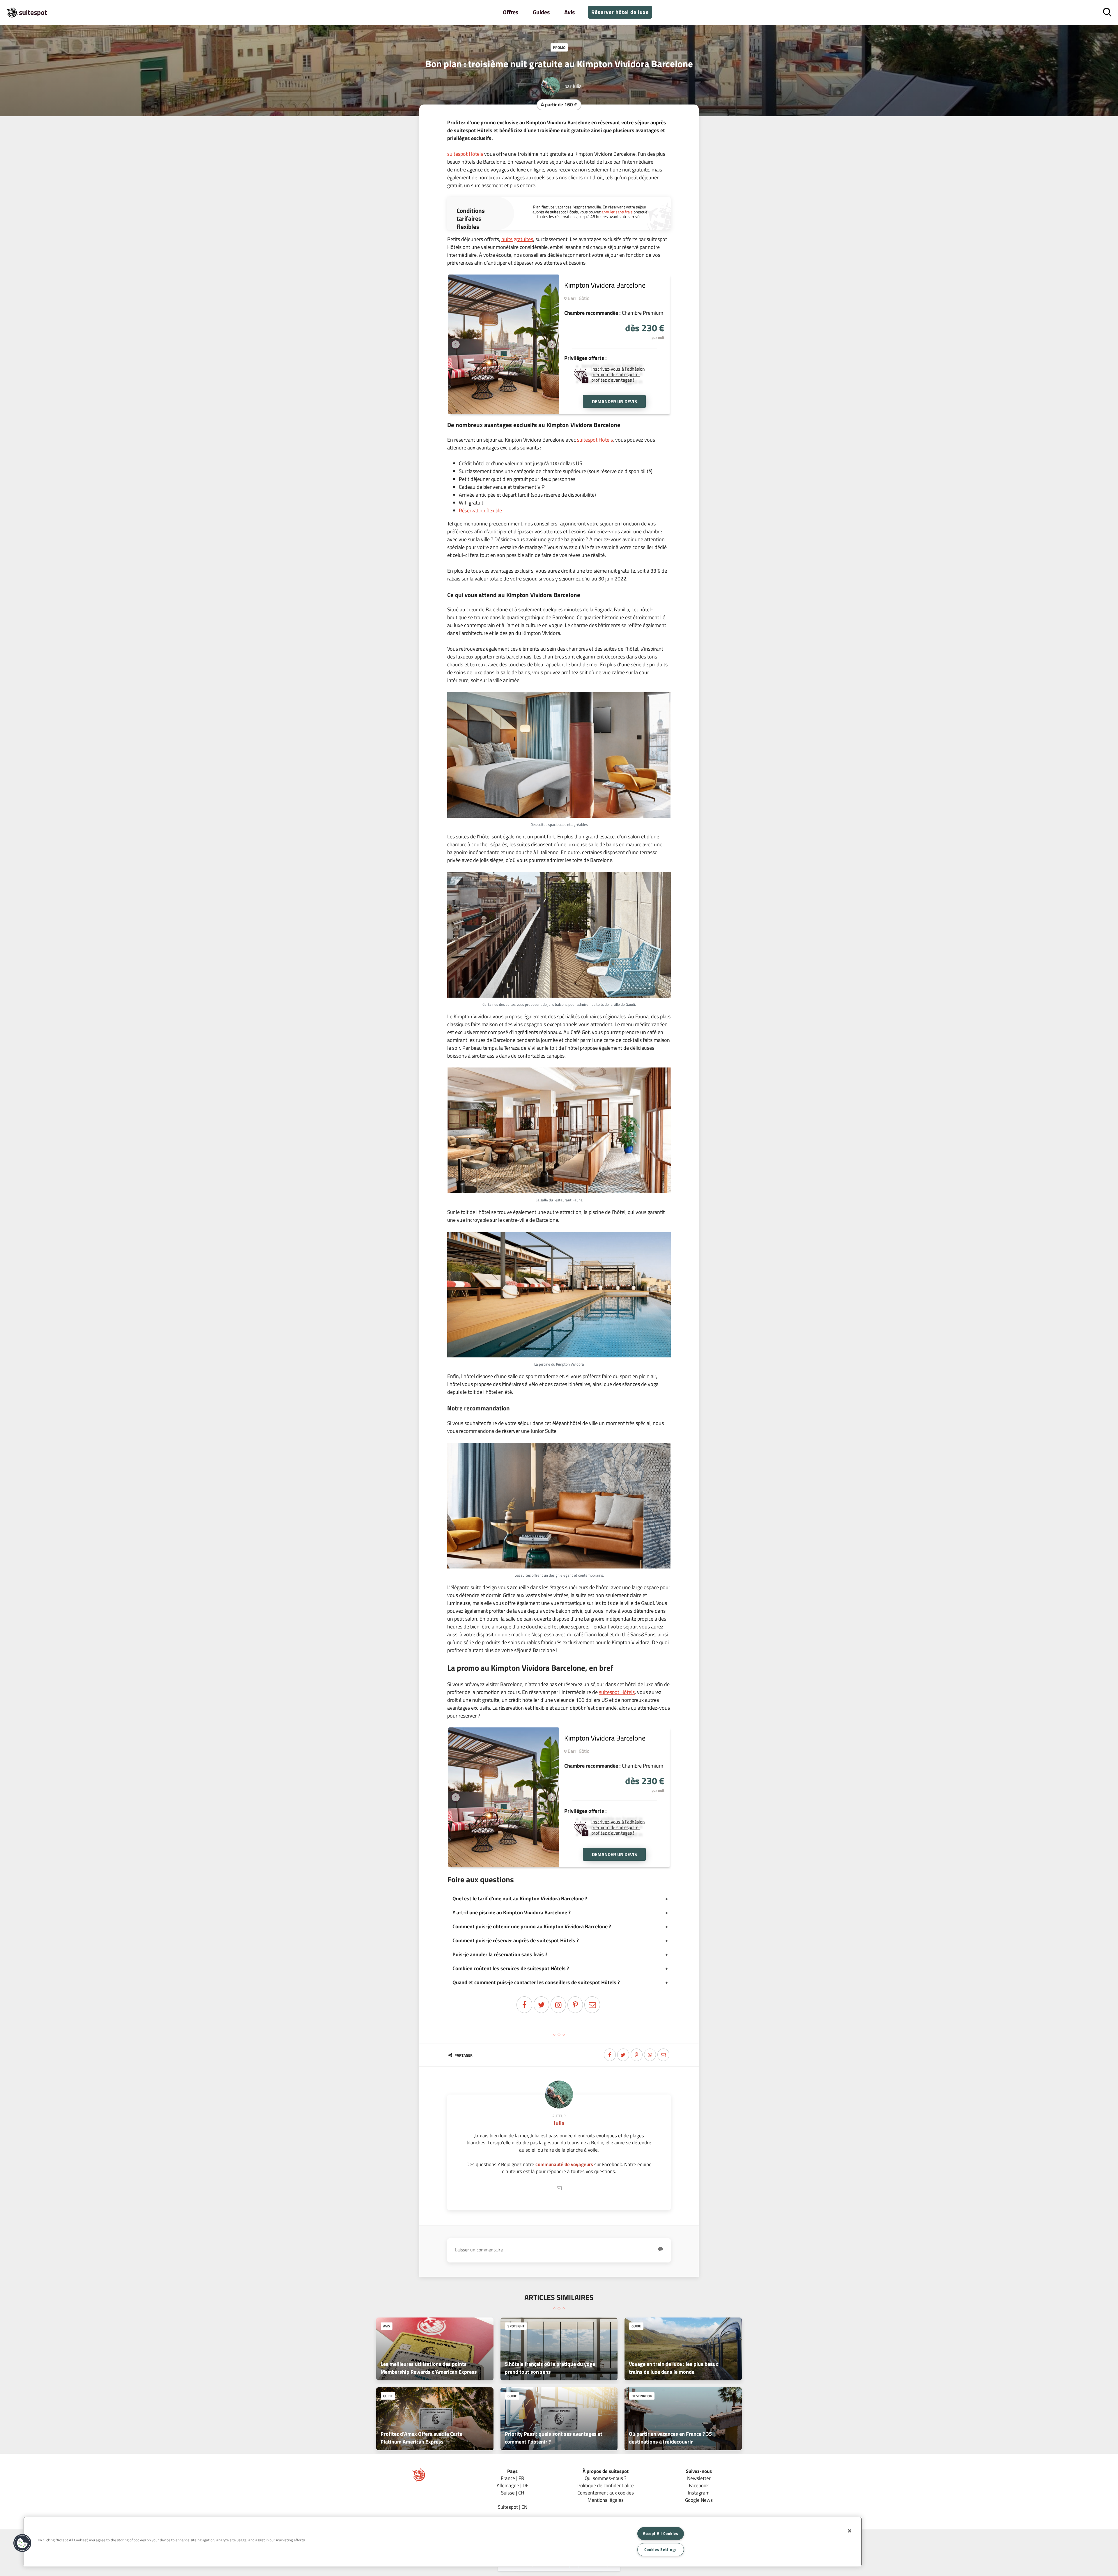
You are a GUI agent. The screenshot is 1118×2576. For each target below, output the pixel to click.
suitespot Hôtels (465, 154)
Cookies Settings (661, 2550)
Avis (569, 12)
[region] (443, 2542)
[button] (22, 2543)
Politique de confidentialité (606, 2485)
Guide (636, 2326)
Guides (541, 12)
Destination (642, 2396)
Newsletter (699, 2478)
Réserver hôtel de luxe (620, 12)
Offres (511, 12)
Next (552, 344)
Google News (699, 2500)
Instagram (699, 2493)
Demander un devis (614, 401)
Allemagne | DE (513, 2485)
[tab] (559, 1899)
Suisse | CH (513, 2493)
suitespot (33, 12)
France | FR (512, 2478)
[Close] (850, 2531)
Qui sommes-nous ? (606, 2478)
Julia (577, 86)
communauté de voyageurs (564, 2164)
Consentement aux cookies (606, 2493)
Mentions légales (606, 2500)
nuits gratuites (517, 239)
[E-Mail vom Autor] (559, 2188)
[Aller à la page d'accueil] (419, 2480)
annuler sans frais (617, 212)
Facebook (699, 2485)
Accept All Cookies (661, 2533)
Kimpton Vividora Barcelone (605, 285)
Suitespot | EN (513, 2507)
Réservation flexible (480, 510)
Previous (456, 344)
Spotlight (516, 2326)
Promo (559, 47)
